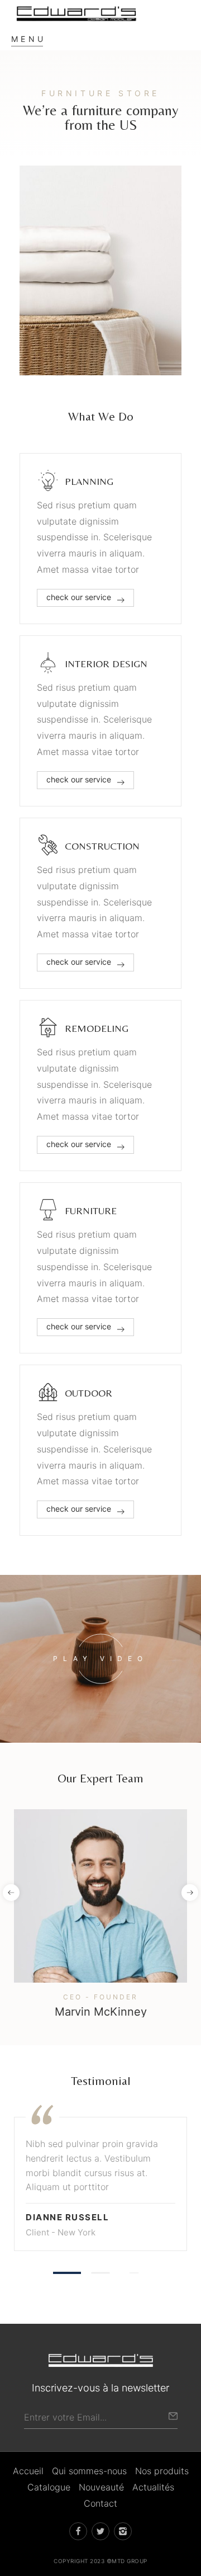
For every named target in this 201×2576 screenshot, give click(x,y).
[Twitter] (99, 1981)
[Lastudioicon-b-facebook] (78, 2531)
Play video (100, 1659)
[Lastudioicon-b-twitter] (100, 2531)
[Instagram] (125, 1981)
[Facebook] (74, 1981)
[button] (11, 1893)
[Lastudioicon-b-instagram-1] (123, 2531)
